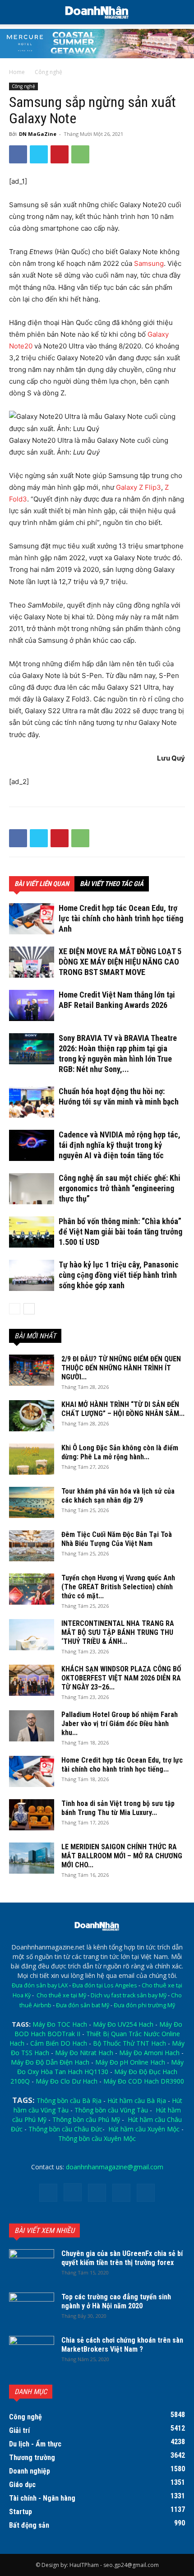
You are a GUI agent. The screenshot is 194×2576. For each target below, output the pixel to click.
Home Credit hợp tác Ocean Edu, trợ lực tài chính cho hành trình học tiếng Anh (121, 918)
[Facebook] (18, 154)
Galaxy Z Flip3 (139, 487)
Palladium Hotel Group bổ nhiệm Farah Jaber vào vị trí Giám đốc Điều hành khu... (120, 1724)
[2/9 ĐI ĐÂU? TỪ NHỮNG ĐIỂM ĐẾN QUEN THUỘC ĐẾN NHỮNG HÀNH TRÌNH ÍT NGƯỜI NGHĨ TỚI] (32, 1370)
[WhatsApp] (80, 154)
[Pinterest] (60, 154)
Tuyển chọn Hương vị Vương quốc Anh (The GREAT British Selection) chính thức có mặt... (118, 1587)
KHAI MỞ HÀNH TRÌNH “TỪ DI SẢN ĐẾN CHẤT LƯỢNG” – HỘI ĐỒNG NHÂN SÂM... (123, 1409)
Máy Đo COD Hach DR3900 (144, 2081)
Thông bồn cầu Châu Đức (65, 2129)
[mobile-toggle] (15, 12)
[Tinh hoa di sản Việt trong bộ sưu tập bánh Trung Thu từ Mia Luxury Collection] (32, 1815)
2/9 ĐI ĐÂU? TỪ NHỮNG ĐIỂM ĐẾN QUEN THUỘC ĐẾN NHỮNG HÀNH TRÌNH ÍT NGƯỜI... (121, 1368)
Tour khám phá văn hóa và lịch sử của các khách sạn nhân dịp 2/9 (118, 1496)
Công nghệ (48, 72)
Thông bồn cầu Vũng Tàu (111, 2110)
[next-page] (29, 1309)
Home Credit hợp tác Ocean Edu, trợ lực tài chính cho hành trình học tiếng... (122, 1765)
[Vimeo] (121, 2193)
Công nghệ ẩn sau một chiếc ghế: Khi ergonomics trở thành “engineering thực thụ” (120, 1188)
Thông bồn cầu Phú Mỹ (86, 2119)
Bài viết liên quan (42, 884)
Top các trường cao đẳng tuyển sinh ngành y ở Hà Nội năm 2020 (116, 2301)
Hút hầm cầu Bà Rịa (137, 2100)
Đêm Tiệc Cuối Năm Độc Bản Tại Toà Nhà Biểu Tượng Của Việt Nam (117, 1539)
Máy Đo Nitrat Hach (84, 2053)
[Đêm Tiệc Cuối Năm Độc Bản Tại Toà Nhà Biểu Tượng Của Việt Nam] (32, 1546)
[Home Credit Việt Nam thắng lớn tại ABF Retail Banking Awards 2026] (32, 1005)
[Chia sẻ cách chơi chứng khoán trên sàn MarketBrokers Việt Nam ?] (32, 2352)
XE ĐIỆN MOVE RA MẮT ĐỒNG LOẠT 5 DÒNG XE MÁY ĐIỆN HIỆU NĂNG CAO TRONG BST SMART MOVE (120, 962)
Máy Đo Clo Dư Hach (67, 2081)
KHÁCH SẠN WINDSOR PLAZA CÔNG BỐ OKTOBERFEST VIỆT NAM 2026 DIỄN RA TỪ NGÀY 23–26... (121, 1678)
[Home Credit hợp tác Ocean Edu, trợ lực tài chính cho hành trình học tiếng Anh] (32, 919)
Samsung (149, 263)
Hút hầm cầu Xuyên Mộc (144, 2129)
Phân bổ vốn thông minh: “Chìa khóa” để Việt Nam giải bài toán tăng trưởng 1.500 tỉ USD (120, 1232)
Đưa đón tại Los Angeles (105, 1985)
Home (17, 72)
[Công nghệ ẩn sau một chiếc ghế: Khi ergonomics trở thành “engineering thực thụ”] (32, 1189)
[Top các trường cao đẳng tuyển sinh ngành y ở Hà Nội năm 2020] (32, 2308)
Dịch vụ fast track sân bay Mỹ (129, 1995)
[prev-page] (15, 1309)
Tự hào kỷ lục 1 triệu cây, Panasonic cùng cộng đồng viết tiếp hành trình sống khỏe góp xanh (119, 1275)
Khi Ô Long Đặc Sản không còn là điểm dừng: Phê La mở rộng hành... (120, 1452)
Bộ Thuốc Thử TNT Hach (129, 2043)
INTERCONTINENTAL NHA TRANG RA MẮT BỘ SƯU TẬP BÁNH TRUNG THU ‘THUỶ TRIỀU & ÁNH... (118, 1632)
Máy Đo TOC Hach (60, 2024)
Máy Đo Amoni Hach (149, 2053)
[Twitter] (39, 154)
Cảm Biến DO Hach (59, 2043)
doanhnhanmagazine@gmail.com (115, 2167)
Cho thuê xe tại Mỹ (61, 1995)
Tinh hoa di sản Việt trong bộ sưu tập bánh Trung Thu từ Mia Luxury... (118, 1808)
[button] (181, 12)
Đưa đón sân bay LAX (40, 1985)
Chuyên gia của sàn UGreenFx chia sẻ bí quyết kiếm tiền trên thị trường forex (122, 2258)
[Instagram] (73, 2192)
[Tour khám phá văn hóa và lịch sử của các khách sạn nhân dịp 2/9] (32, 1502)
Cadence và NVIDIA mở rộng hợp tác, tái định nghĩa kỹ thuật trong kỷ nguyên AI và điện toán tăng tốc (120, 1145)
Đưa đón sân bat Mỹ (83, 2005)
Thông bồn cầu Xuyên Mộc (97, 2138)
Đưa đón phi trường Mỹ (144, 2005)
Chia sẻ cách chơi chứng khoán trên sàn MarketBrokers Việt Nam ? (122, 2345)
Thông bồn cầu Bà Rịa (69, 2100)
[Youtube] (146, 2193)
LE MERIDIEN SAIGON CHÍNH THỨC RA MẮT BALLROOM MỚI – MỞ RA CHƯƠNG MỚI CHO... (122, 1856)
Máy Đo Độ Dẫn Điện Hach (50, 2062)
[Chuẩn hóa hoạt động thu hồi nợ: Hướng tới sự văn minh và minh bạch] (32, 1102)
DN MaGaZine (38, 134)
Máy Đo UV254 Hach (123, 2024)
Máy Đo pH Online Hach (130, 2062)
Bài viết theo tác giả (112, 884)
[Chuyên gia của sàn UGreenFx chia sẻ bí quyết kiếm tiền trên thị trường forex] (32, 2265)
